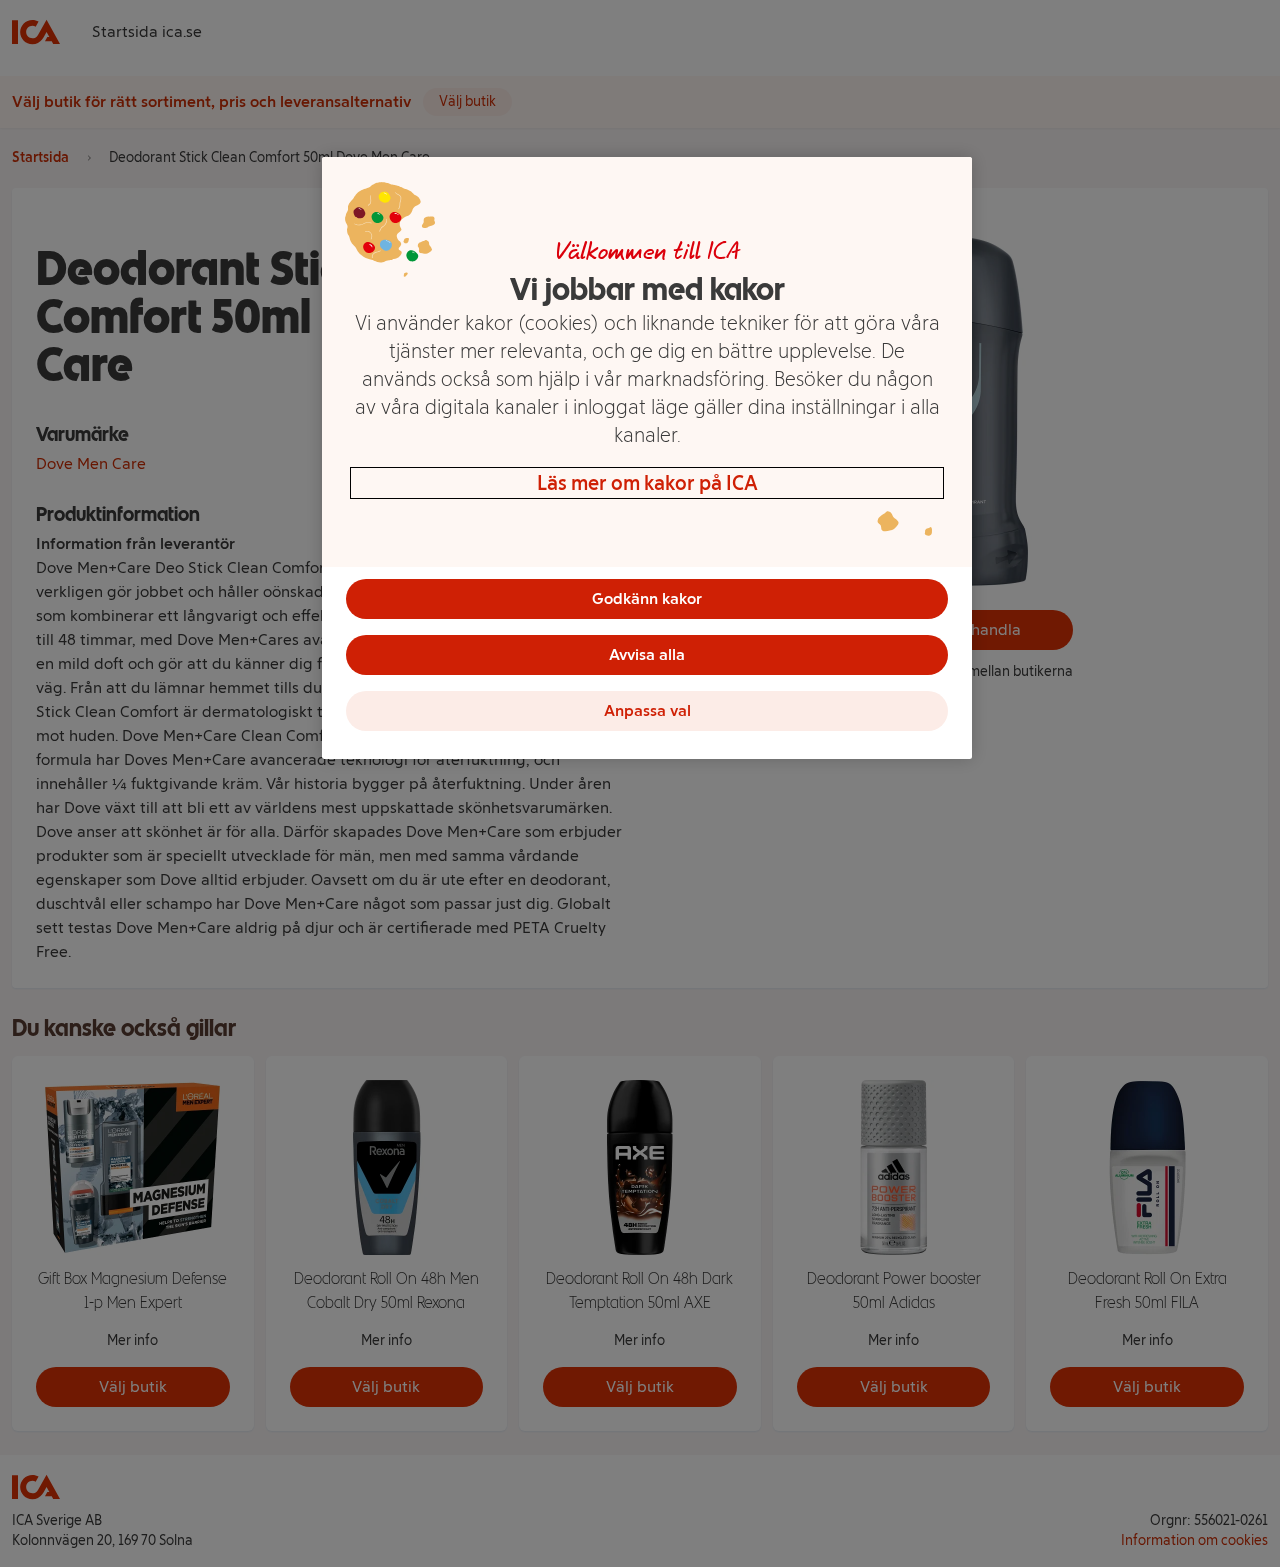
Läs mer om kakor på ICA (647, 483)
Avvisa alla (647, 654)
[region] (647, 458)
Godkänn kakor (647, 598)
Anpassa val (647, 710)
